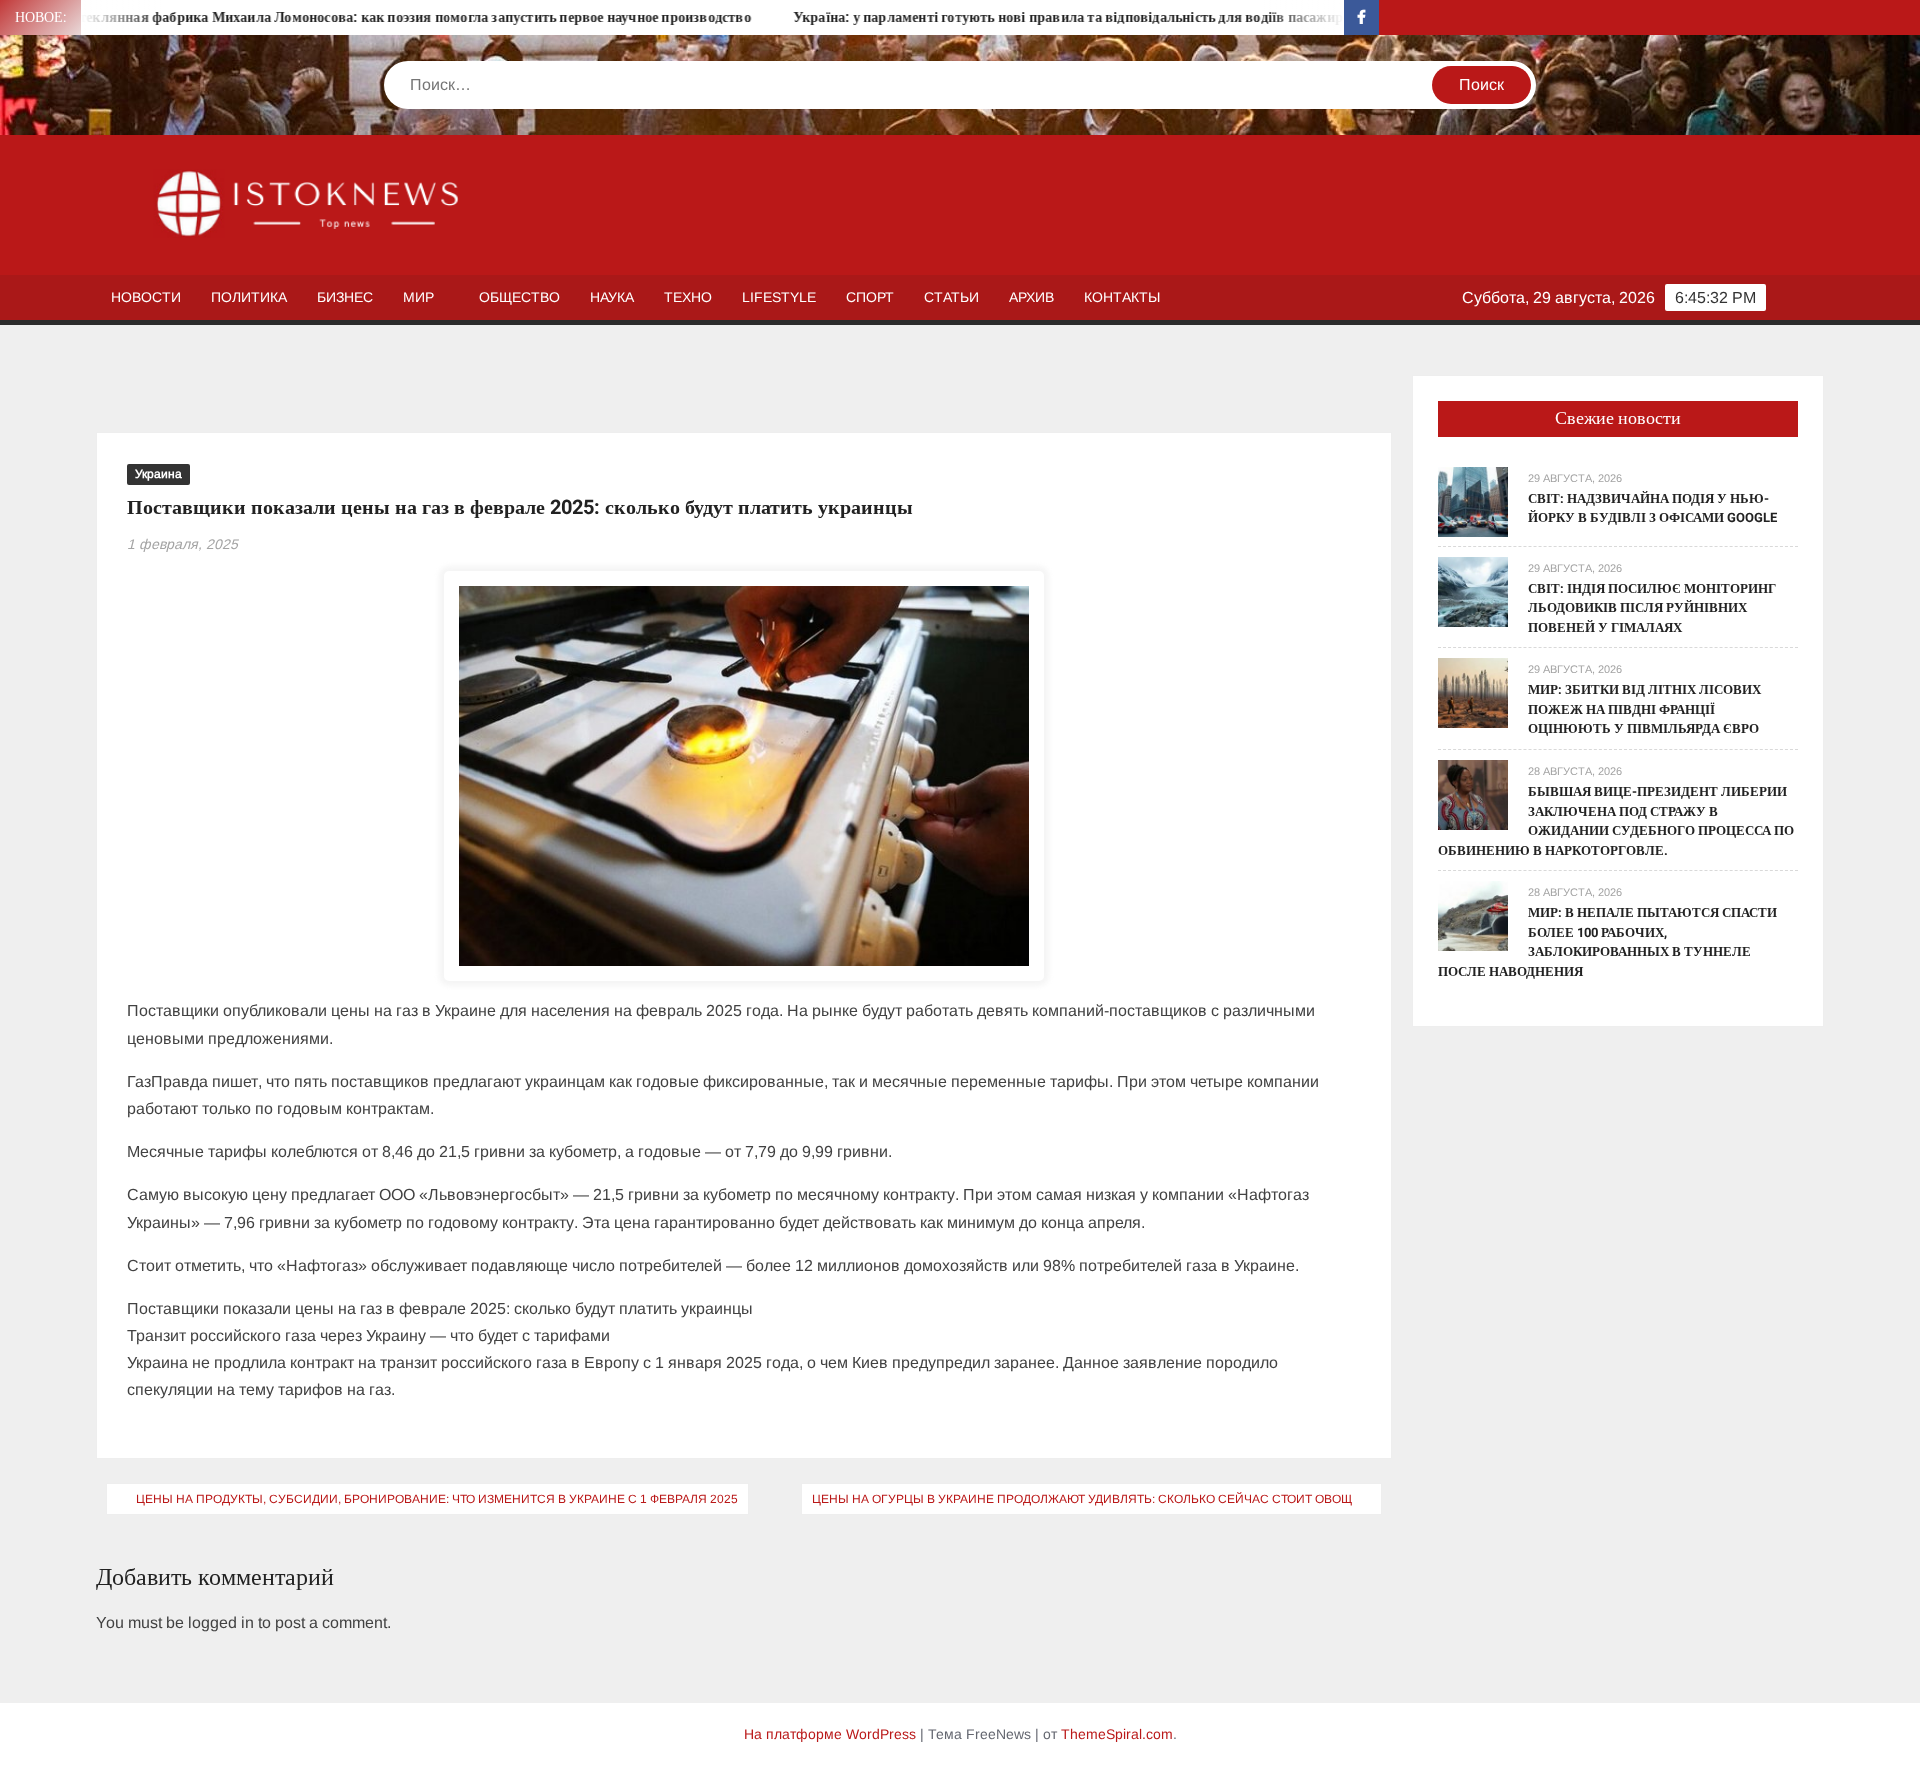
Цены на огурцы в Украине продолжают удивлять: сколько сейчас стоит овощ (1082, 1499)
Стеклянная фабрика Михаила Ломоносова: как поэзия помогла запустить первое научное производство (342, 17)
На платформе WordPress (830, 1734)
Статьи (951, 297)
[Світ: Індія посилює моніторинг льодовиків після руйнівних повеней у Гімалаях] (1473, 590)
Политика (249, 297)
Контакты (1122, 297)
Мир (418, 297)
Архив (1031, 297)
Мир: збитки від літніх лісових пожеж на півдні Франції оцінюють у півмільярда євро (1644, 709)
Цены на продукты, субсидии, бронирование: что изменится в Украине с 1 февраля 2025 (437, 1499)
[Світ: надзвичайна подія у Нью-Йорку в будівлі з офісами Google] (1473, 500)
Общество (519, 297)
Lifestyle (779, 297)
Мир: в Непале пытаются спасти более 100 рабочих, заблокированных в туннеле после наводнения (1607, 942)
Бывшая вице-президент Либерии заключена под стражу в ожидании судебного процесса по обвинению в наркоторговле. (1616, 821)
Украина (158, 474)
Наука (612, 297)
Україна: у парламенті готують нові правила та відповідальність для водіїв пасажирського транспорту (1060, 17)
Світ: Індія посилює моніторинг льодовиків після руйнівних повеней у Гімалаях (1652, 608)
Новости (146, 297)
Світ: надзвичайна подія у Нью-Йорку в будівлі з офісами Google (1652, 508)
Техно (688, 297)
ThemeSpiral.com (1117, 1734)
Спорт (870, 297)
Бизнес (345, 297)
